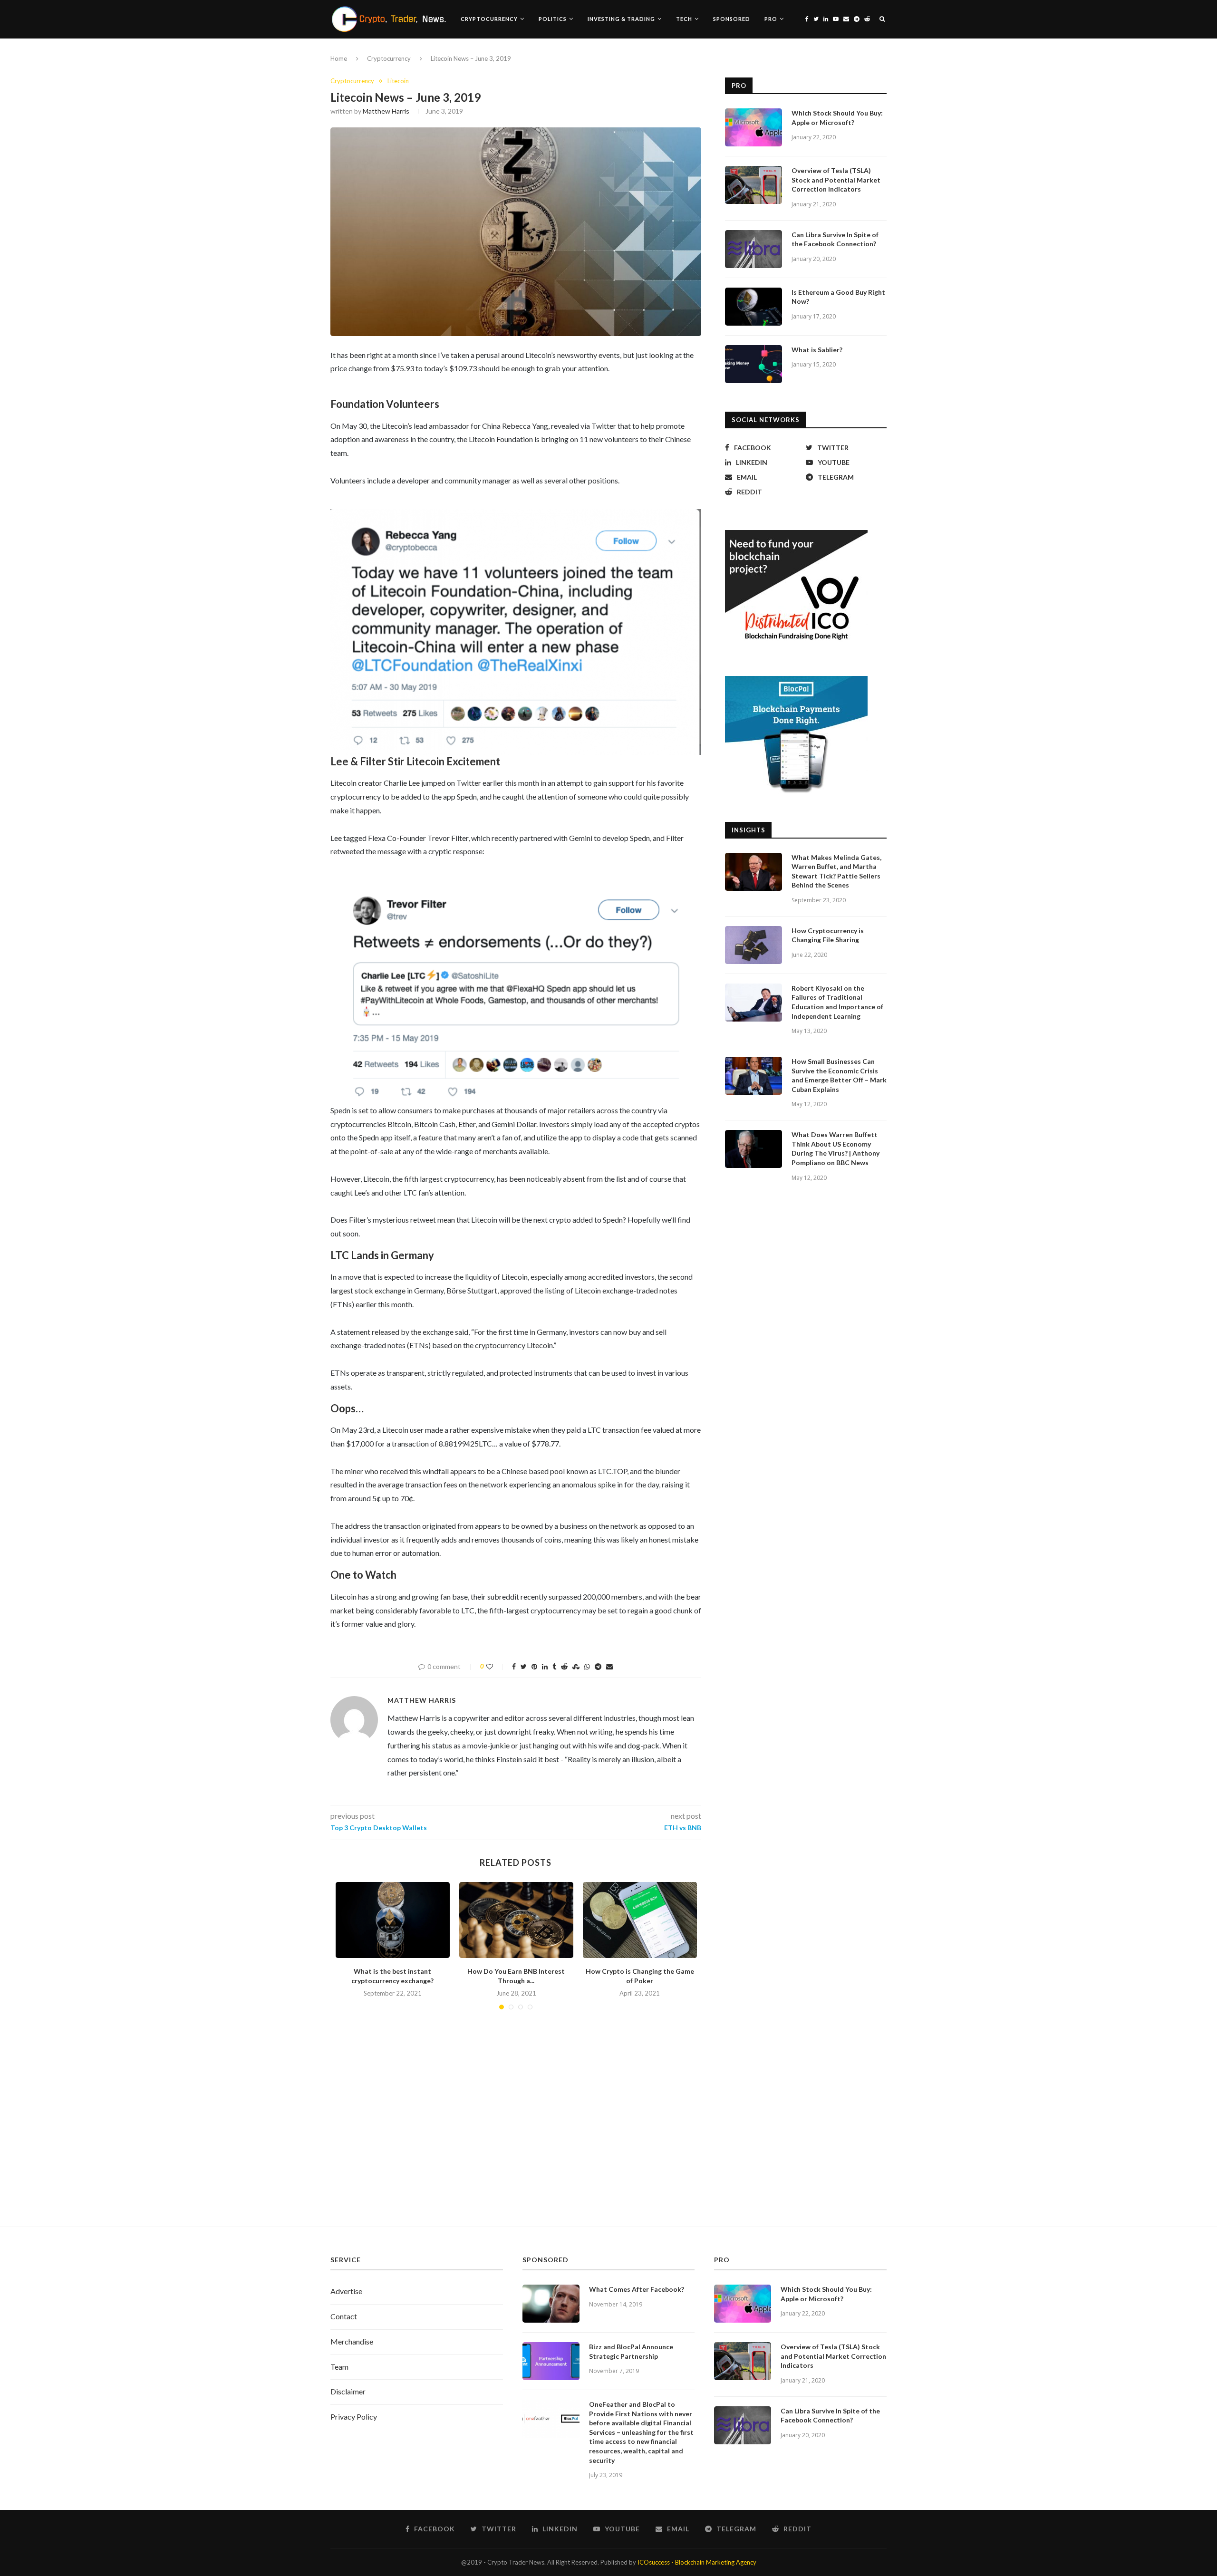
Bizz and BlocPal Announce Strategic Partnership (631, 2351)
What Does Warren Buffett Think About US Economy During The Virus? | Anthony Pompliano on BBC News (835, 1148)
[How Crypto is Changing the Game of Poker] (640, 1920)
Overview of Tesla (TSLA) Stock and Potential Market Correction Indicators (836, 180)
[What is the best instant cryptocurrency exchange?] (393, 1920)
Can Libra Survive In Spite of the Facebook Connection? (835, 239)
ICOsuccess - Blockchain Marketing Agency (697, 2562)
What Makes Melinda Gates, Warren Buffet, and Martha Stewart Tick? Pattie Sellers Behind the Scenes (836, 871)
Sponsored (732, 19)
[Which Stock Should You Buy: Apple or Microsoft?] (753, 127)
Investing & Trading (621, 19)
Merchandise (352, 2341)
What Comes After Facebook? (637, 2289)
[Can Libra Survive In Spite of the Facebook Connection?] (753, 249)
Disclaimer (348, 2391)
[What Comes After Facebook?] (551, 2304)
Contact (344, 2316)
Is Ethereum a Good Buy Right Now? (838, 297)
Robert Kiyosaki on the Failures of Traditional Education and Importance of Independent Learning (837, 1002)
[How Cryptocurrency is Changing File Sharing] (753, 945)
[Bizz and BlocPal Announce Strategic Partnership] (551, 2361)
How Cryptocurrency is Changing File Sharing (828, 935)
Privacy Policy (354, 2417)
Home (339, 58)
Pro (771, 19)
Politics (553, 19)
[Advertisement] (608, 2136)
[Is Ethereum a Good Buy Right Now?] (753, 307)
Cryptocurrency (489, 19)
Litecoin (398, 81)
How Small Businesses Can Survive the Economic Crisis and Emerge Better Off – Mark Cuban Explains (839, 1075)
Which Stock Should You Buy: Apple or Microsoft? (837, 118)
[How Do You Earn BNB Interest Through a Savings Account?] (516, 1920)
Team (339, 2367)
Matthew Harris (386, 111)
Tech (684, 19)
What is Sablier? (817, 350)
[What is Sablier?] (753, 364)
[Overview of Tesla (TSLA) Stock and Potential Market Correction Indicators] (753, 185)
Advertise (346, 2291)
